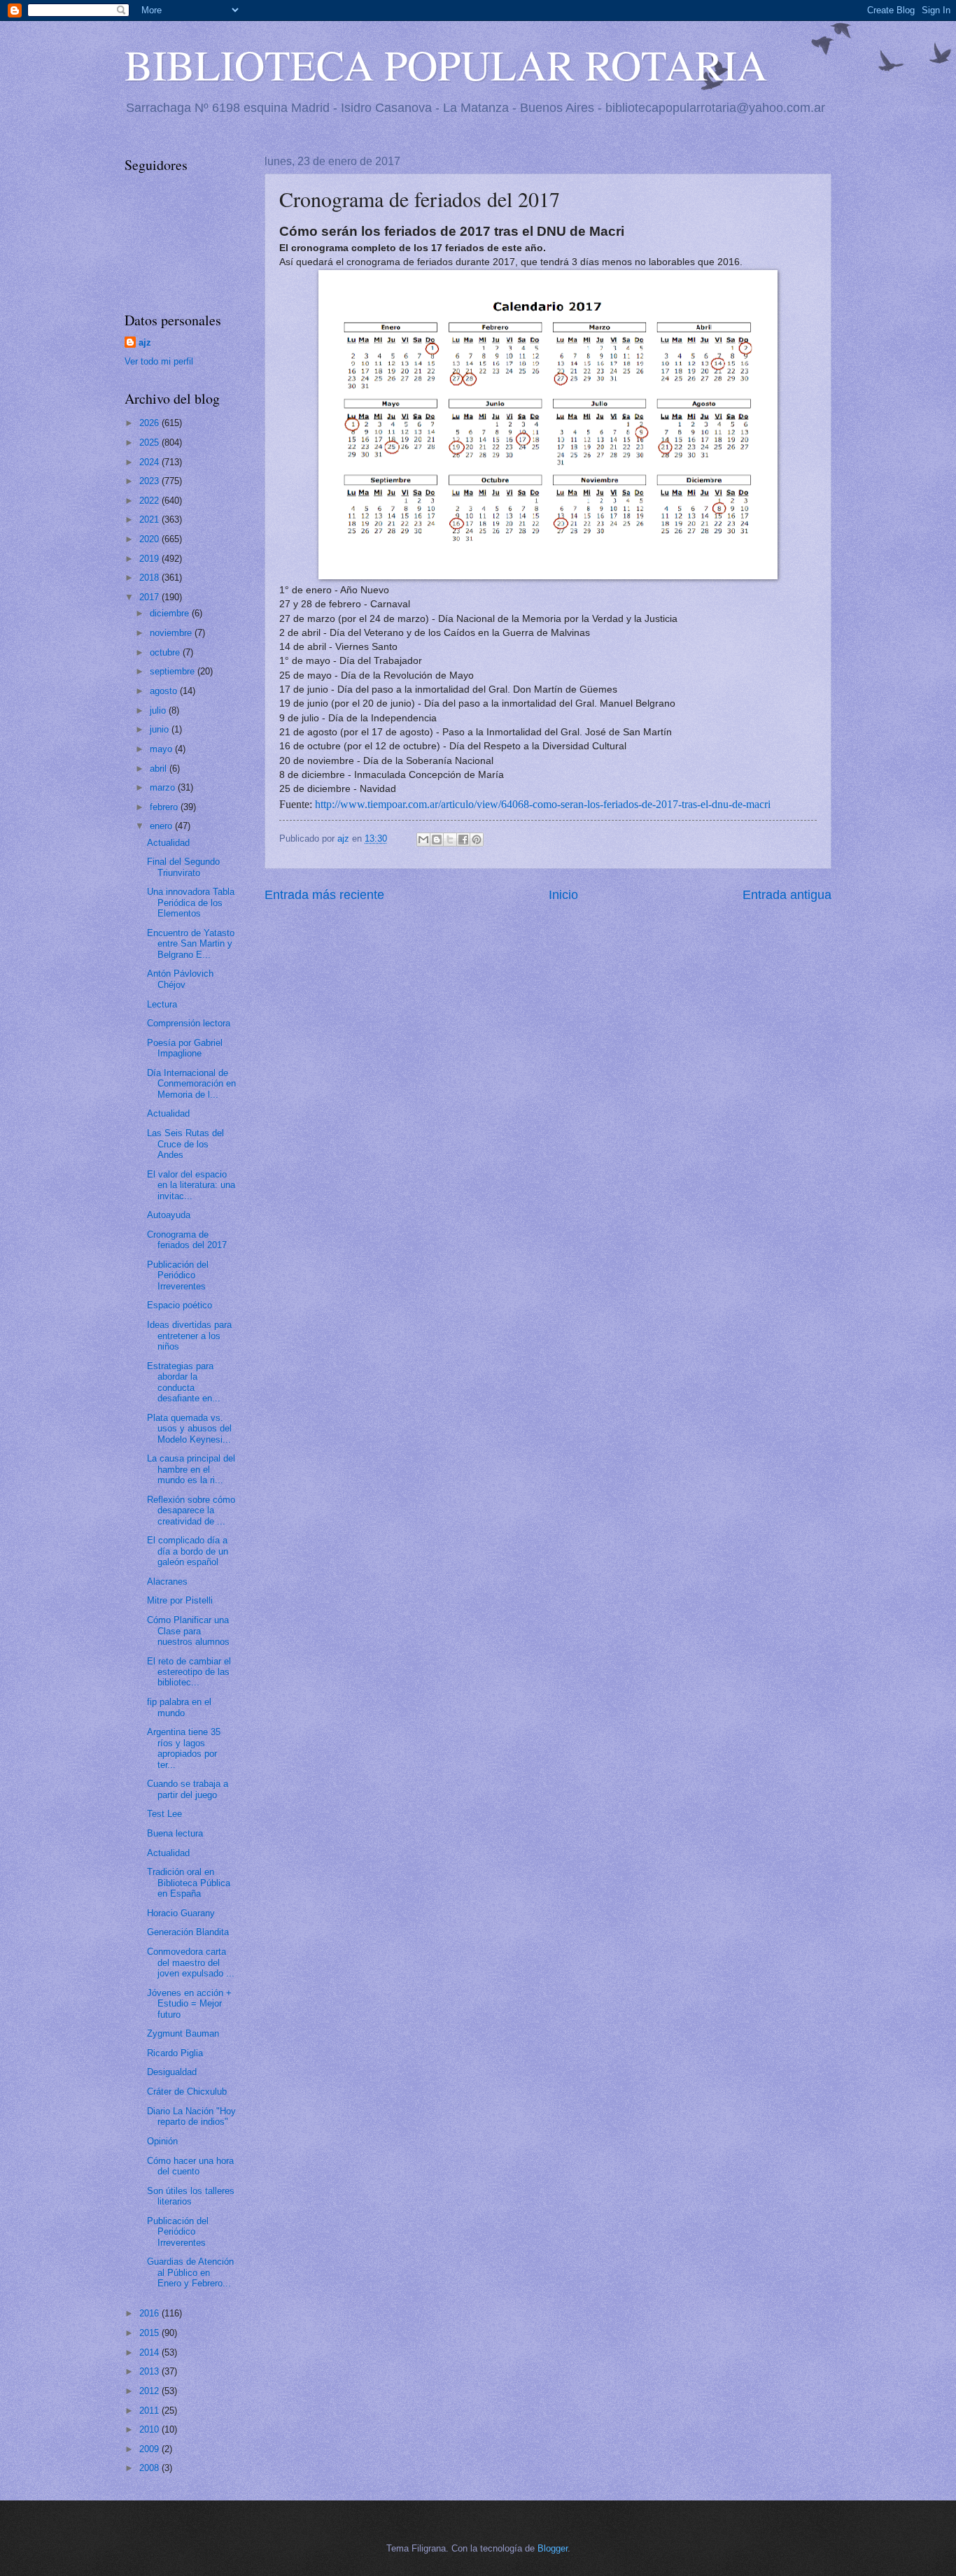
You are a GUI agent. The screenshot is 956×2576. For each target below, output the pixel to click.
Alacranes (167, 1581)
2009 (150, 2449)
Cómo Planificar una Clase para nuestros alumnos (188, 1631)
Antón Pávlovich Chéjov (180, 979)
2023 (150, 481)
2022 (150, 501)
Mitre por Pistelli (180, 1600)
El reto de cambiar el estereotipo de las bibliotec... (189, 1672)
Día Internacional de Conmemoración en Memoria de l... (191, 1084)
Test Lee (164, 1814)
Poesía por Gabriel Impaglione (185, 1048)
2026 (150, 423)
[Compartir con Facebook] (463, 840)
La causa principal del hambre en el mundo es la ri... (191, 1469)
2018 (150, 578)
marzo (164, 787)
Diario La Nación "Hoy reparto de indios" (191, 2116)
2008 (150, 2468)
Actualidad (168, 843)
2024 (150, 462)
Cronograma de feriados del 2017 (187, 1240)
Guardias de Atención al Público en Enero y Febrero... (190, 2272)
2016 (150, 2313)
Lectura (162, 1004)
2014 (150, 2352)
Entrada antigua (787, 895)
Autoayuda (169, 1215)
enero (162, 826)
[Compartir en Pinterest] (477, 840)
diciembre (171, 613)
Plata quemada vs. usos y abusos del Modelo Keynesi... (189, 1429)
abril (160, 769)
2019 (150, 559)
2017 (150, 597)
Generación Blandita (188, 1932)
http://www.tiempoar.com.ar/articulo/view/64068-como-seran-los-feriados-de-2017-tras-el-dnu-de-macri (543, 804)
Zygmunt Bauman (183, 2033)
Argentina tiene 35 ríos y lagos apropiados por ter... (184, 1748)
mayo (162, 749)
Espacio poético (180, 1305)
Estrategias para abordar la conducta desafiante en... (184, 1382)
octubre (166, 652)
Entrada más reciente (324, 895)
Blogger (553, 2548)
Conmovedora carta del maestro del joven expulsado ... (191, 1962)
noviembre (172, 633)
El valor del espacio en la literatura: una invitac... (191, 1185)
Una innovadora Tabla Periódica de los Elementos (191, 903)
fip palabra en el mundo (179, 1707)
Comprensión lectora (189, 1023)
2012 (150, 2391)
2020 (150, 539)
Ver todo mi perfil (159, 361)
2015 (150, 2333)
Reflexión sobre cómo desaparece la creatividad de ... (191, 1510)
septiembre (174, 671)
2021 (150, 519)
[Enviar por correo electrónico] (423, 840)
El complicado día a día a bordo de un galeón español (188, 1551)
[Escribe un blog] (437, 840)
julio (159, 710)
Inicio (563, 895)
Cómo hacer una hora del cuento (190, 2166)
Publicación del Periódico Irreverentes (178, 1275)
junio (161, 729)
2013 (150, 2371)
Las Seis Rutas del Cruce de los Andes (185, 1144)
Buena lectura (175, 1833)
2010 (150, 2429)
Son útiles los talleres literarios (191, 2196)
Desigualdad (172, 2072)
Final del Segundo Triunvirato (183, 867)
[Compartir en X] (450, 840)
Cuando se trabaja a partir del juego (188, 1789)
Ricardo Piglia (175, 2053)
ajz (145, 342)
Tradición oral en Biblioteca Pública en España (189, 1883)
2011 (150, 2411)
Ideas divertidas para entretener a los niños (189, 1336)
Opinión (162, 2141)
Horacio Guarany (181, 1913)
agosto (165, 691)
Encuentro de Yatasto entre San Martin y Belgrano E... (191, 944)
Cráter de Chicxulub (187, 2092)
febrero (165, 807)
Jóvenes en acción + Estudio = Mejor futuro (189, 2004)
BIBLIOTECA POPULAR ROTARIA (446, 64)
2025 (150, 443)
